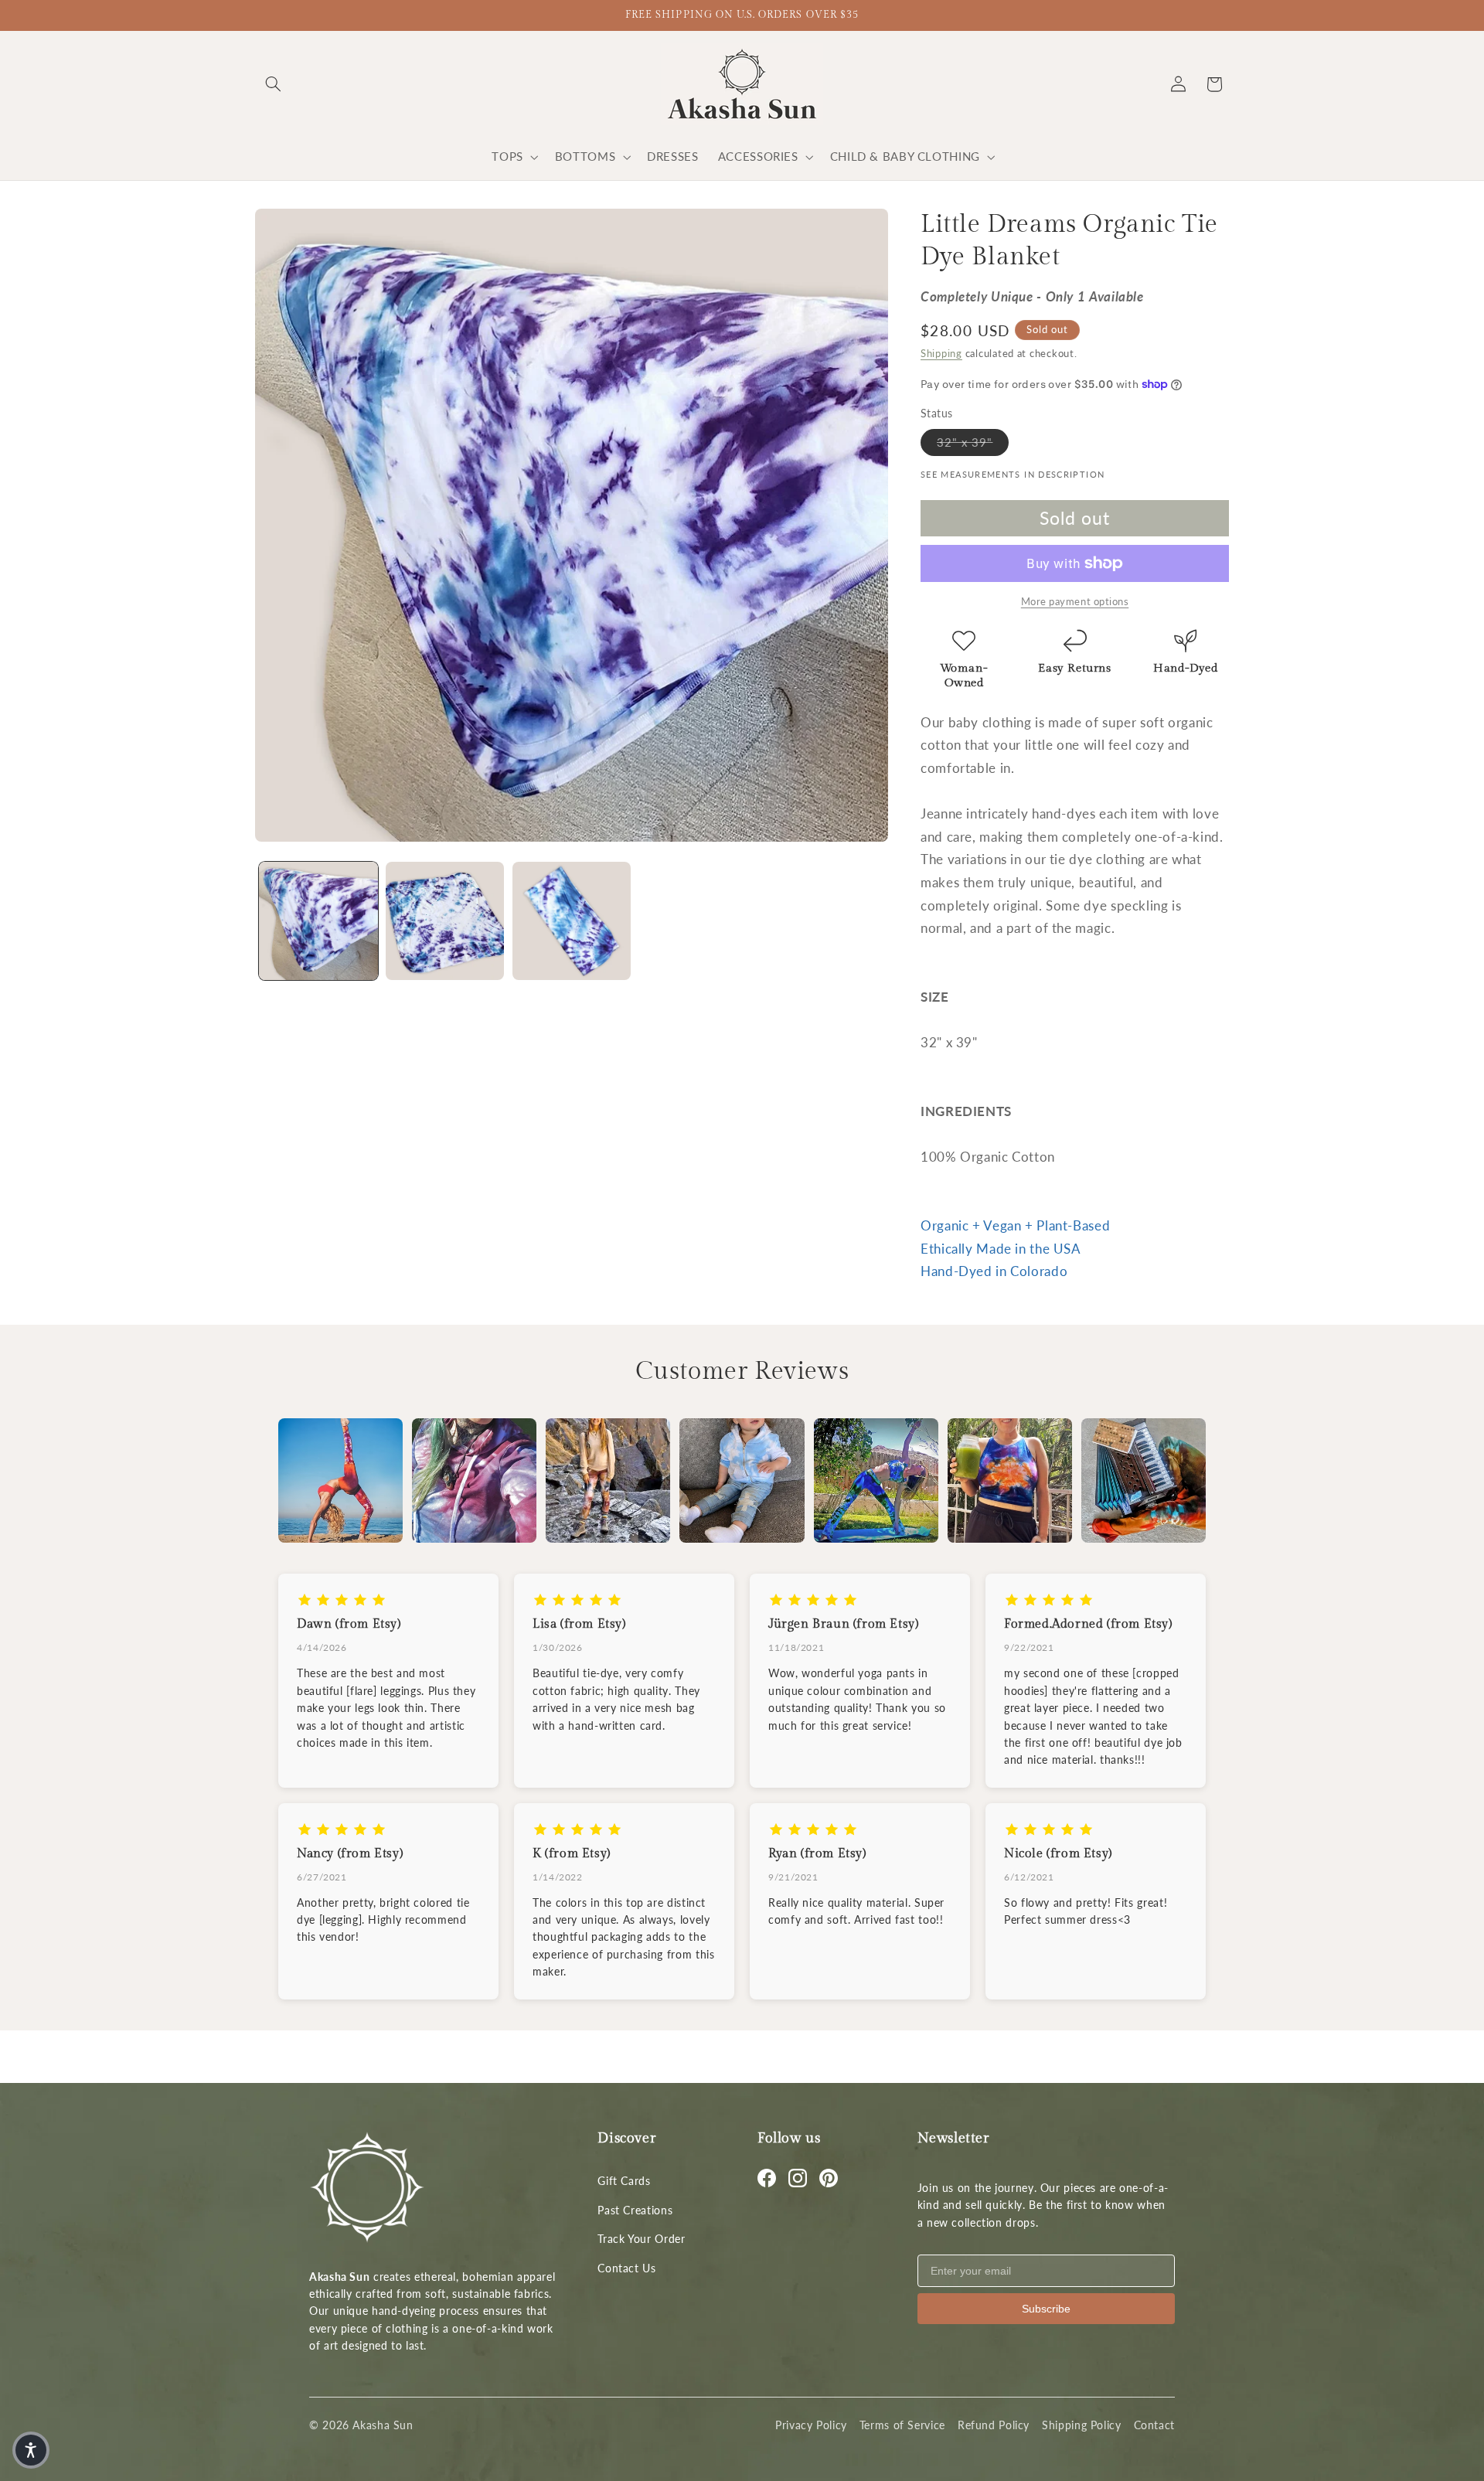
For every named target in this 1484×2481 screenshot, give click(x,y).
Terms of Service (902, 2425)
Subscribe (1046, 2309)
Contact (1154, 2425)
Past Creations (635, 2210)
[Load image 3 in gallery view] (572, 921)
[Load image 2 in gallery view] (445, 921)
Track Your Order (641, 2239)
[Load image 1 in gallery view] (318, 921)
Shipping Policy (1081, 2425)
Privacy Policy (811, 2425)
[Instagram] (798, 2178)
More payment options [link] (1075, 602)
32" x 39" (973, 442)
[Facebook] (767, 2178)
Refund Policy (994, 2425)
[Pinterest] (829, 2178)
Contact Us (626, 2268)
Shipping (941, 354)
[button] (273, 84)
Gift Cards (624, 2181)
